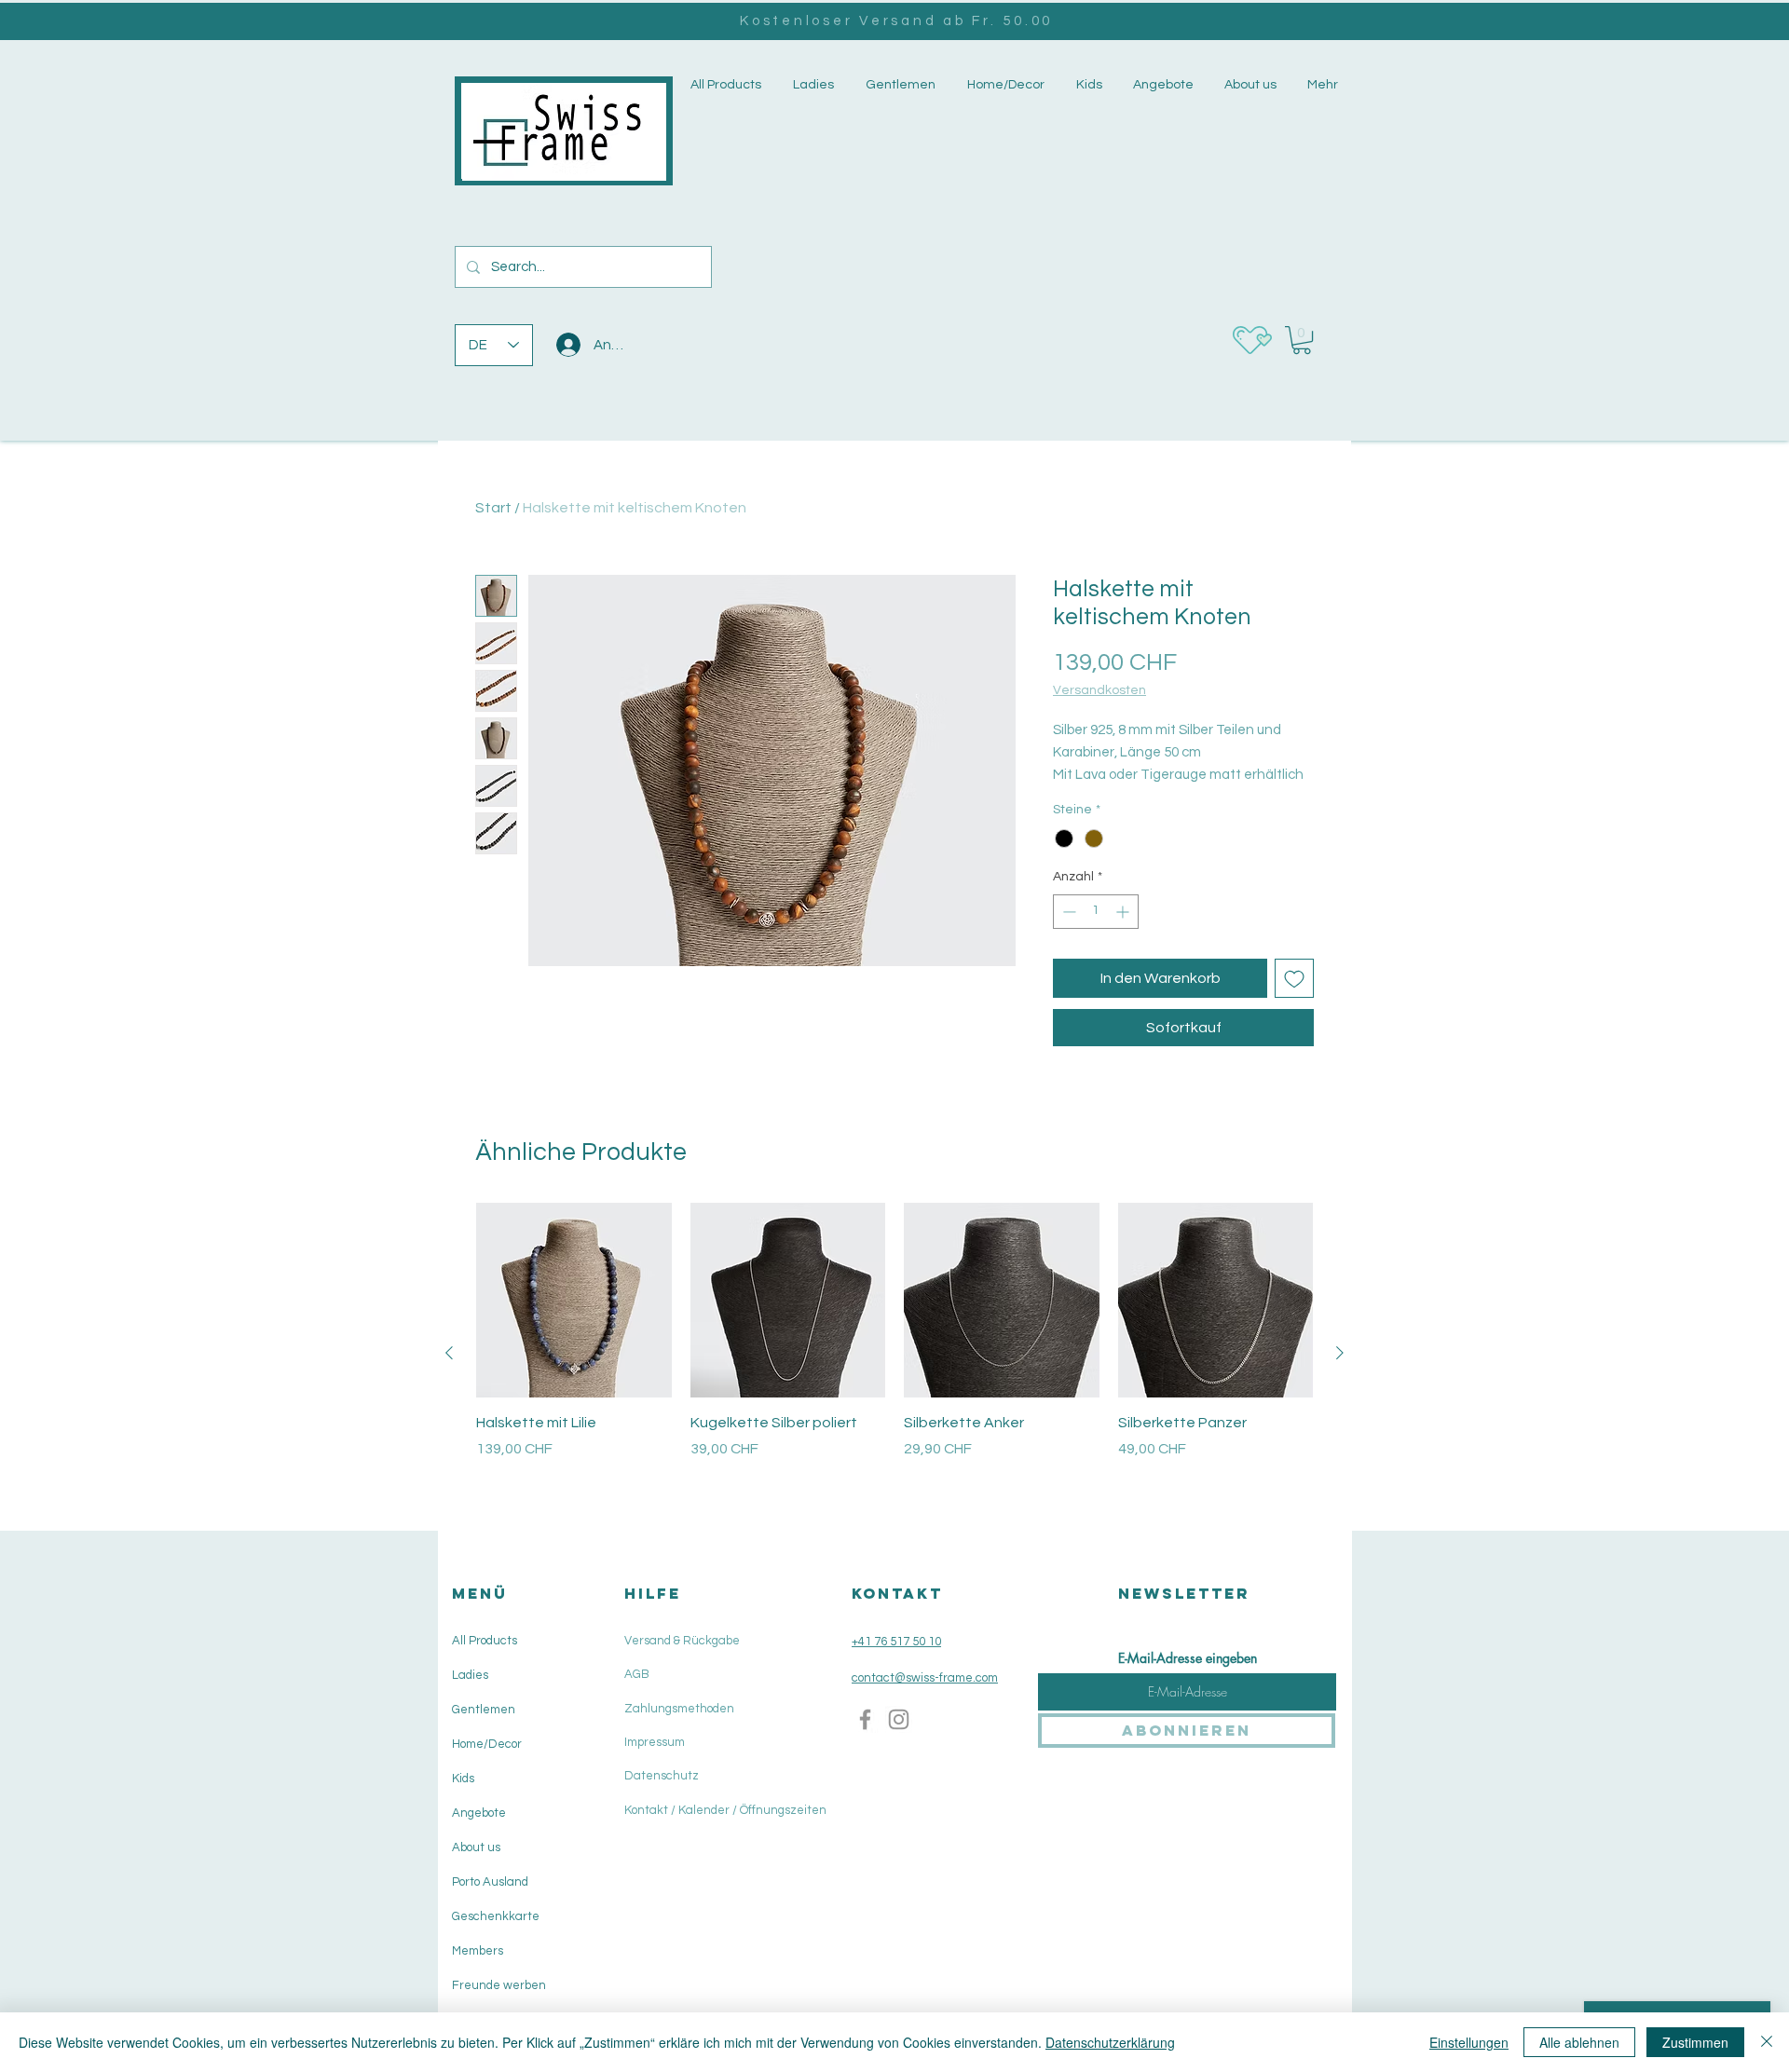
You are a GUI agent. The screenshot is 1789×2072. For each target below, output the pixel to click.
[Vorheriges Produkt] (449, 1353)
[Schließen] (1767, 2042)
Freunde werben (499, 1985)
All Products (485, 1641)
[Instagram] (899, 1719)
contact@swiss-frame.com (925, 1678)
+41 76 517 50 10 (896, 1642)
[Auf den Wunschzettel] (1294, 978)
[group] (894, 1353)
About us (476, 1847)
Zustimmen (1695, 2042)
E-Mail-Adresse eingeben (1188, 1658)
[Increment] (1124, 912)
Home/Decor (487, 1744)
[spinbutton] (1096, 912)
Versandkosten (1099, 690)
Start (493, 508)
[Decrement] (1067, 912)
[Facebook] (865, 1719)
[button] (812, 85)
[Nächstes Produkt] (1340, 1353)
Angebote (479, 1813)
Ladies (470, 1675)
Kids (463, 1779)
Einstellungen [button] (1469, 2042)
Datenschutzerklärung (1110, 2042)
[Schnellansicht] (574, 1301)
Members (478, 1951)
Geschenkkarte (496, 1916)
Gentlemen (484, 1710)
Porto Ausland (490, 1882)
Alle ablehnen (1579, 2042)
